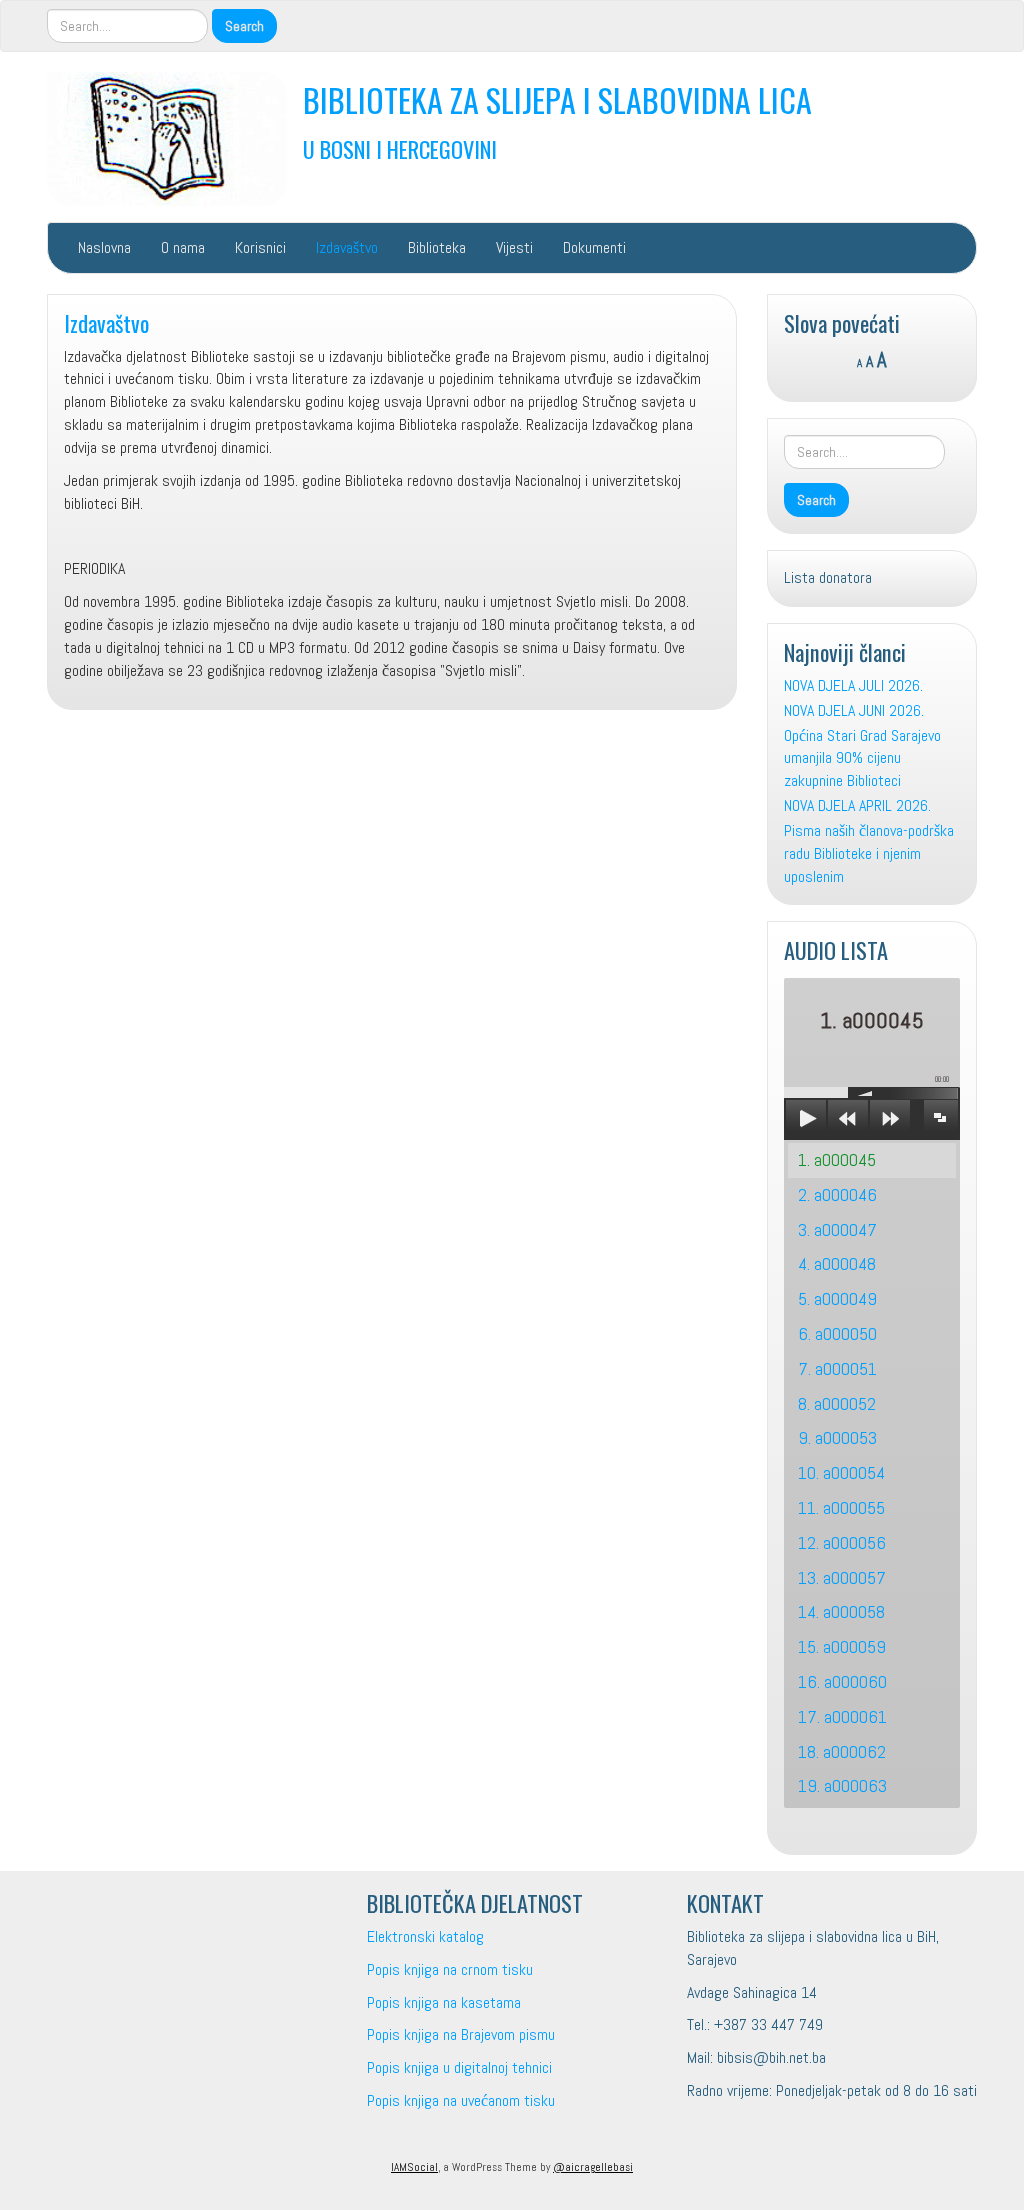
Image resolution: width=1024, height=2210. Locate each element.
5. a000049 (837, 1298)
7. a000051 (837, 1368)
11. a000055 (841, 1507)
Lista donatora (828, 577)
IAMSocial (414, 2167)
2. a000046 (837, 1194)
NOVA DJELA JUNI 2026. (854, 710)
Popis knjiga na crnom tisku (450, 1969)
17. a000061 (842, 1716)
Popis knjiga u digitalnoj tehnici (459, 2067)
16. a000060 (842, 1681)
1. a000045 (837, 1159)
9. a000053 (837, 1437)
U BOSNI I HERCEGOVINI (400, 148)
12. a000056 (842, 1542)
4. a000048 (837, 1263)
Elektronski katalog (425, 1936)
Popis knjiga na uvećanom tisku (461, 2100)
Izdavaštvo (347, 247)
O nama (183, 247)
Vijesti (514, 247)
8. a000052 (837, 1403)
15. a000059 (842, 1646)
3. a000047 (837, 1229)
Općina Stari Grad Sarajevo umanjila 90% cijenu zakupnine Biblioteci (862, 758)
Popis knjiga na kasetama (444, 2002)
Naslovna (104, 247)
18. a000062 (842, 1751)
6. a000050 (837, 1333)
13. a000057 (842, 1577)
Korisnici (260, 247)
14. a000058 (841, 1611)
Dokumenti (594, 247)
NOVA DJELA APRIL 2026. (857, 805)
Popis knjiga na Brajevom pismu (461, 2034)
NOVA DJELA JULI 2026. (853, 685)
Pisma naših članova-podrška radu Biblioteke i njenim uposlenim (869, 853)
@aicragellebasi (593, 2167)
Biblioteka (437, 247)
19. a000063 (842, 1785)
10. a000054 (841, 1472)
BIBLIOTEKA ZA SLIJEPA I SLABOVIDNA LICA (557, 99)
